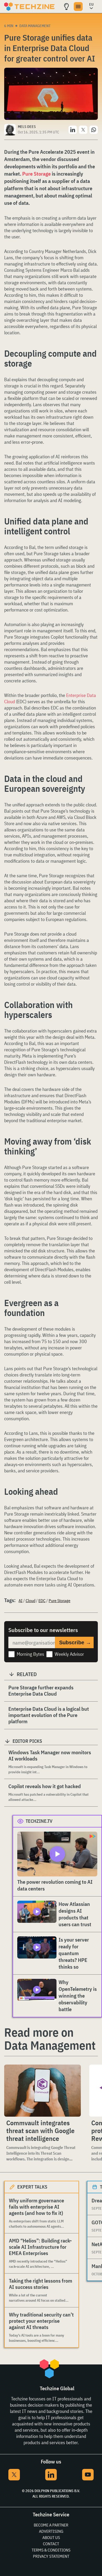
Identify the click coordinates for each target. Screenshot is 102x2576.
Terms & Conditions (51, 2550)
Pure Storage (36, 174)
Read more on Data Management (50, 2039)
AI (21, 1601)
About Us (51, 2537)
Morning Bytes (30, 1654)
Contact (51, 2544)
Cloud (30, 1601)
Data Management (35, 26)
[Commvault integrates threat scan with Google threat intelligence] (42, 2091)
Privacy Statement (51, 2556)
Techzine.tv (39, 1821)
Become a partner (51, 2525)
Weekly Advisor (69, 1654)
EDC (42, 1601)
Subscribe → (75, 1642)
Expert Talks (32, 2187)
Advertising (51, 2531)
